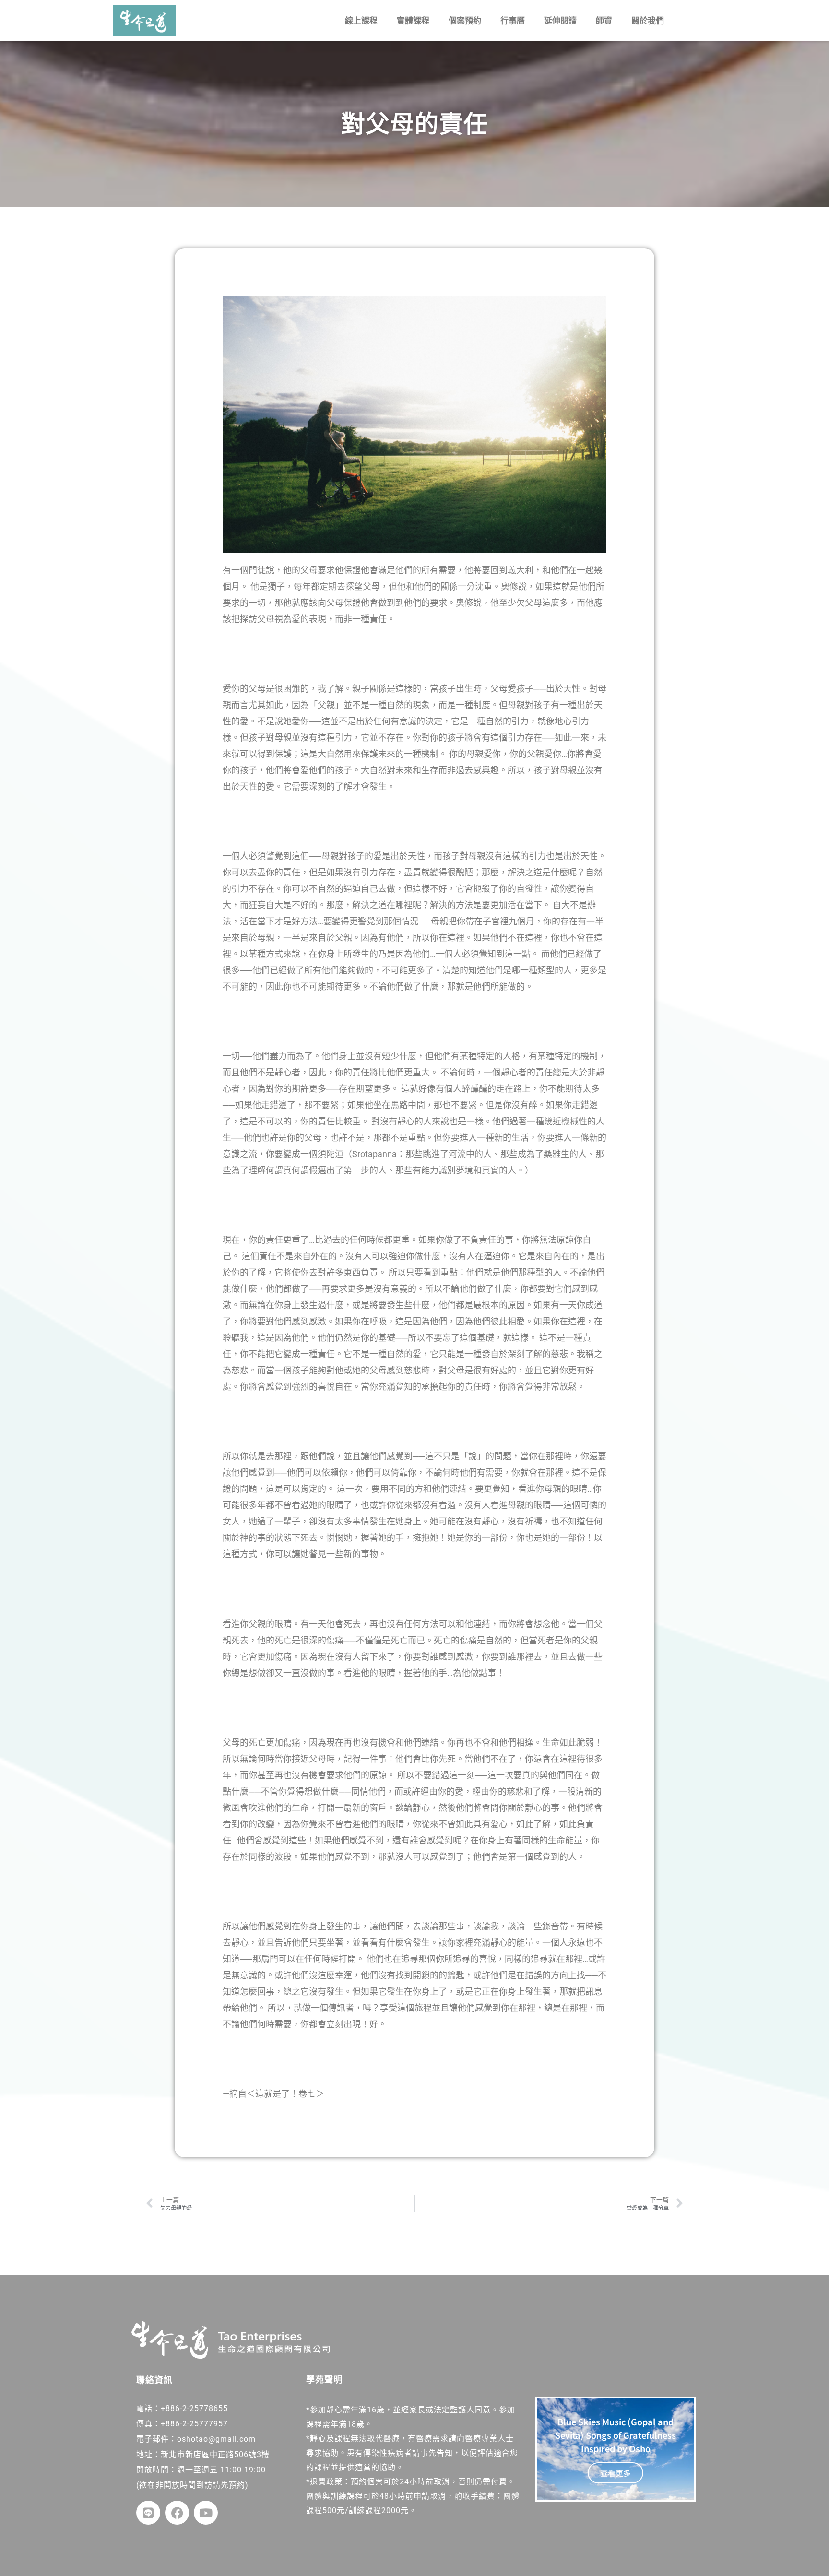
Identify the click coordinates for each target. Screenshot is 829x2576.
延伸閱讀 (560, 21)
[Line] (148, 2513)
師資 (604, 21)
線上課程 (361, 21)
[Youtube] (206, 2513)
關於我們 (648, 21)
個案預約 (465, 21)
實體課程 (413, 21)
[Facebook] (177, 2513)
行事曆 (513, 21)
